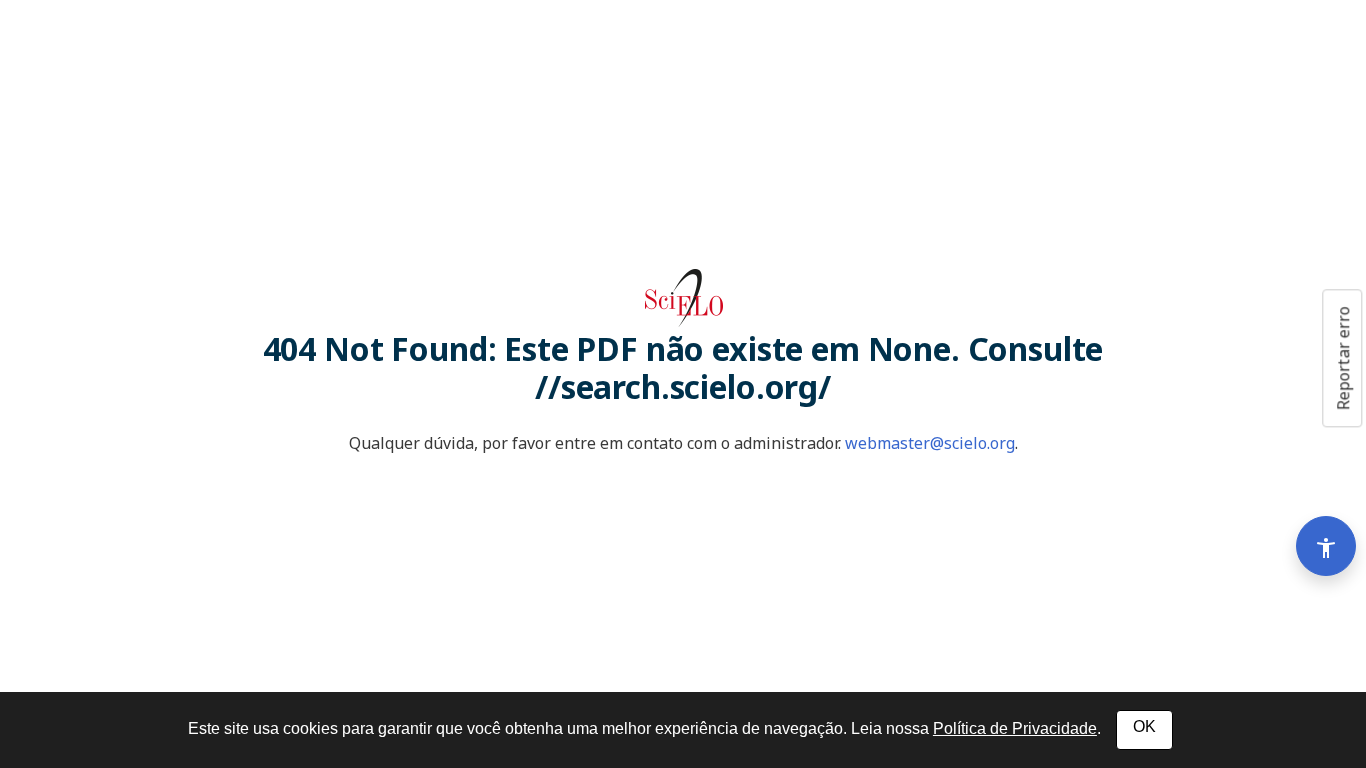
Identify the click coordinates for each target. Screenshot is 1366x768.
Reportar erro (1343, 358)
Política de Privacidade (1015, 728)
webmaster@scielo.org (930, 443)
